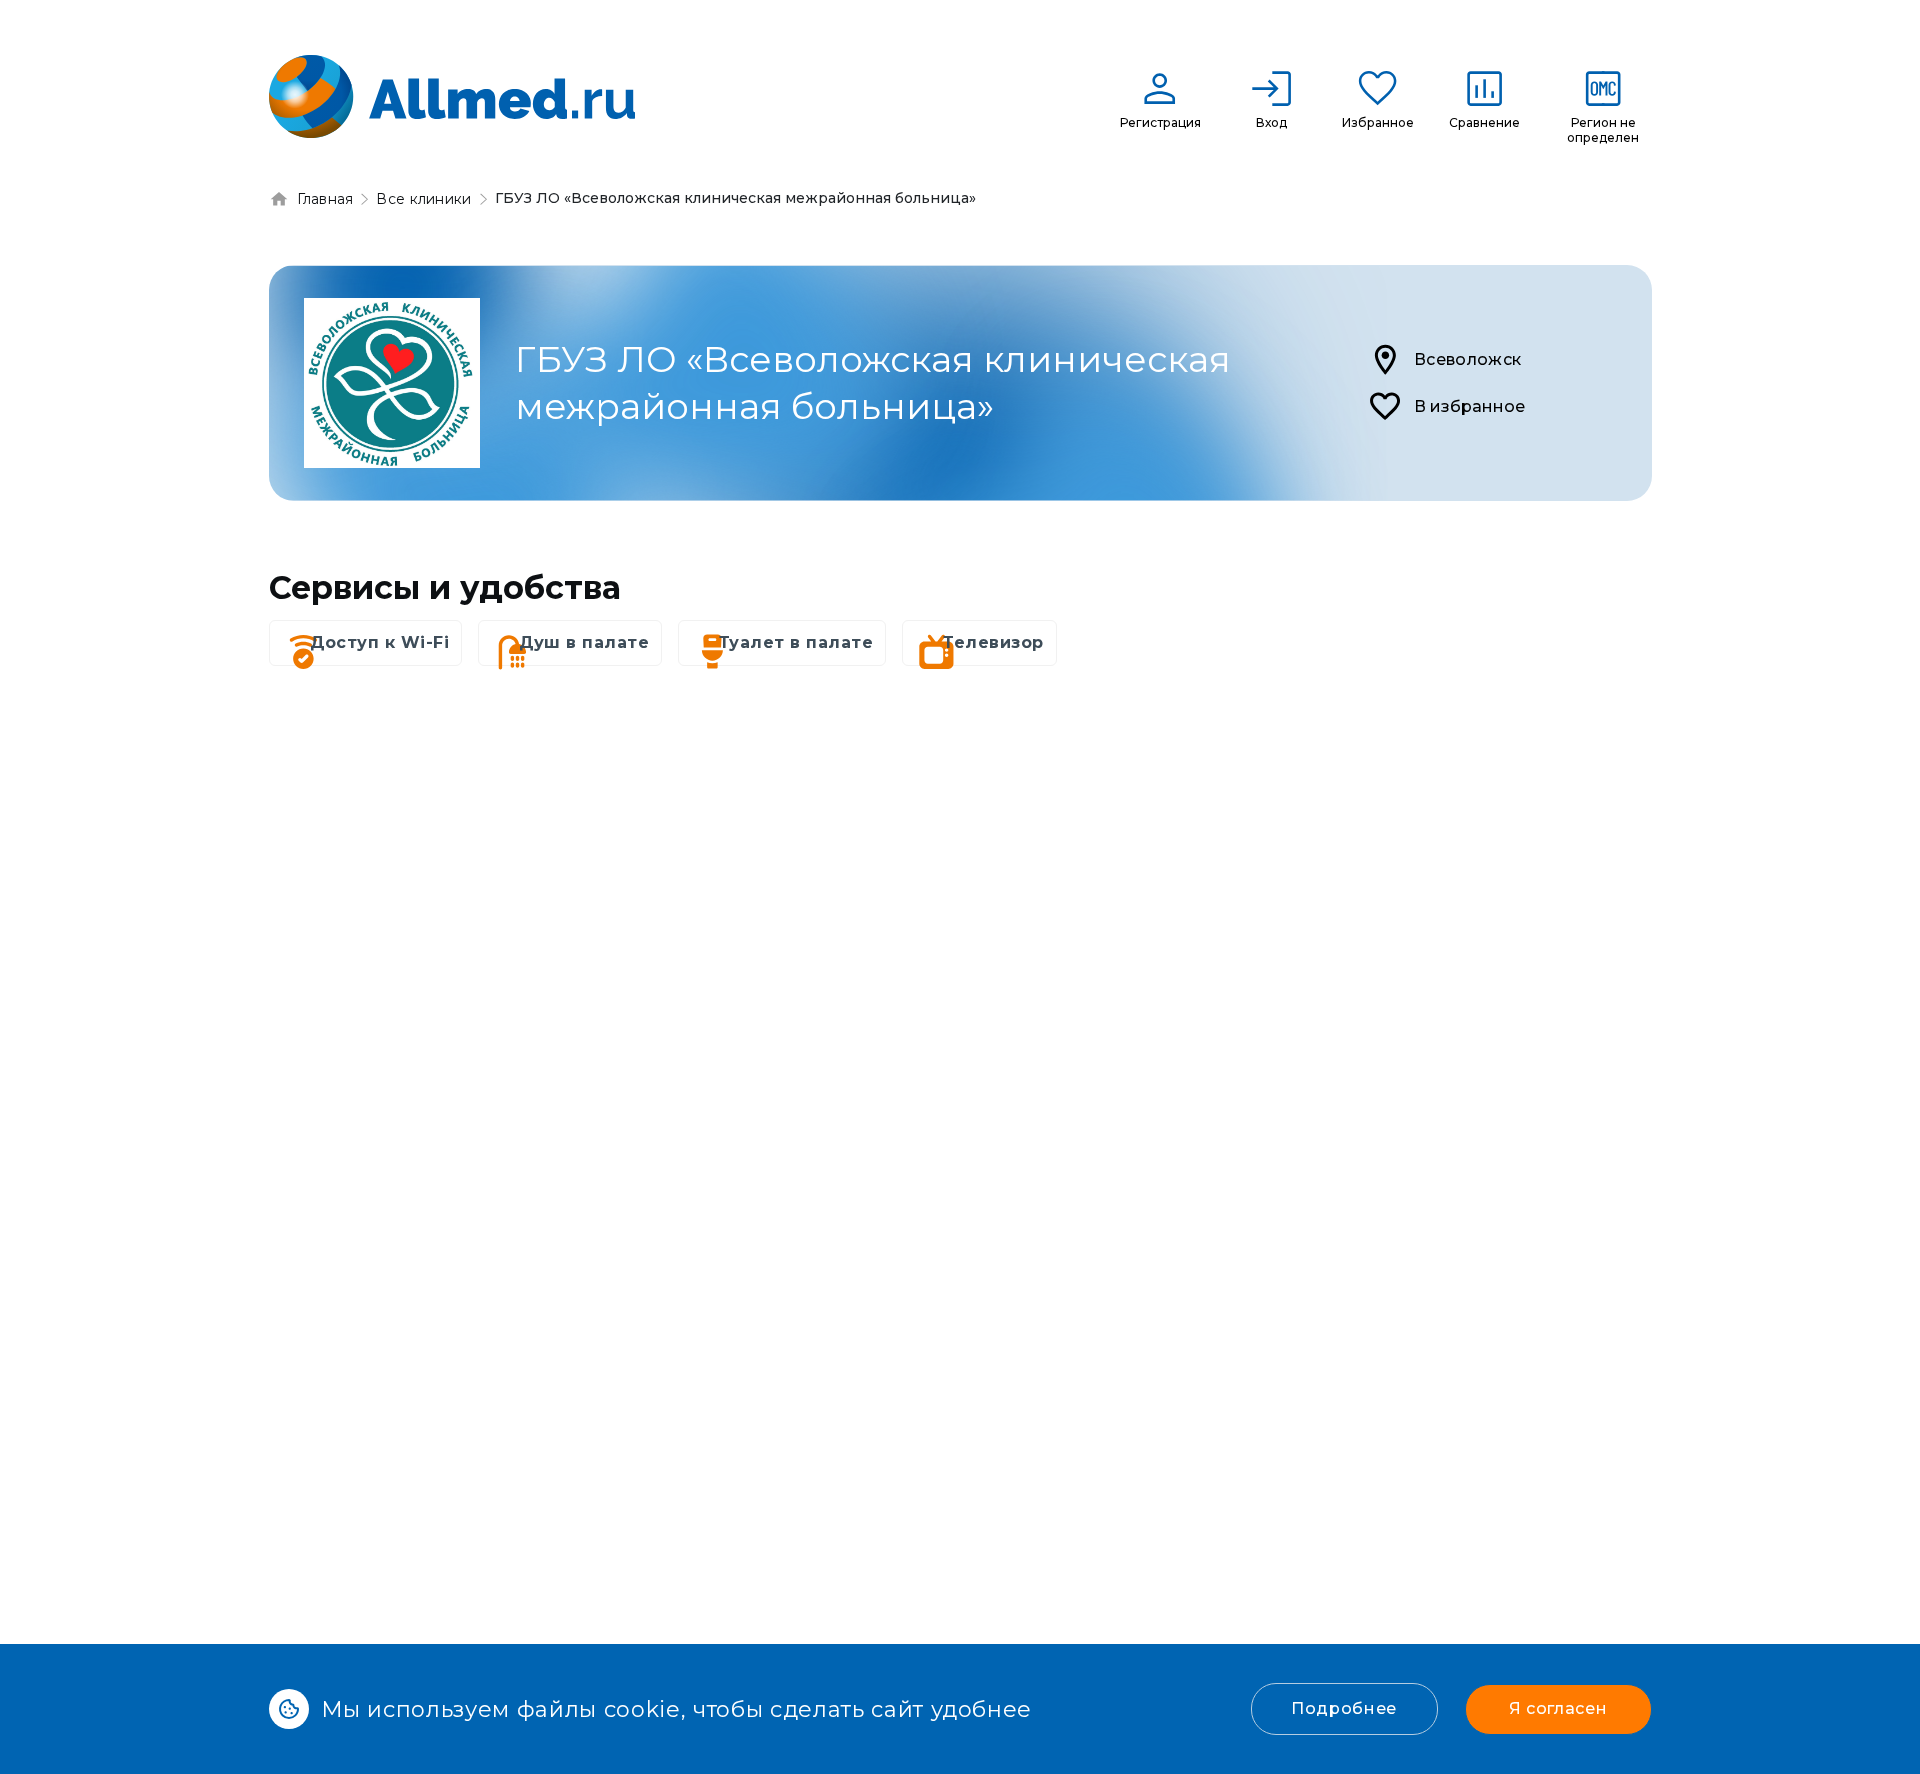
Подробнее (1344, 1708)
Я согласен (1558, 1708)
